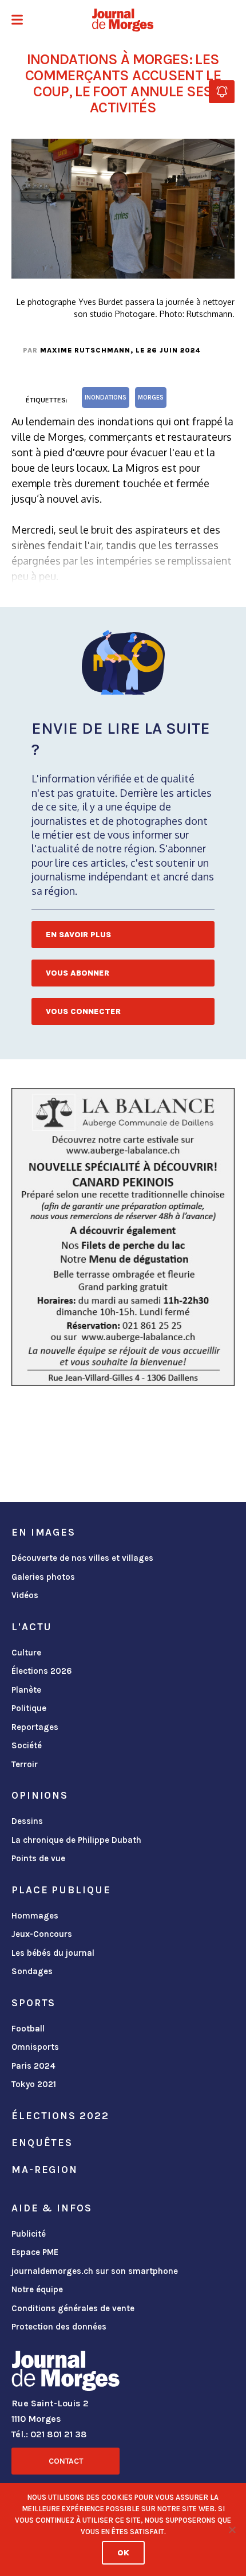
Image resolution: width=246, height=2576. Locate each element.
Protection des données (59, 2327)
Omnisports (35, 2047)
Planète (26, 1690)
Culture (26, 1653)
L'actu (32, 1627)
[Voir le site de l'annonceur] (123, 1237)
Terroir (25, 1764)
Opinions (40, 1795)
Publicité (29, 2234)
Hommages (35, 1916)
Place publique (61, 1890)
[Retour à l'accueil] (66, 2373)
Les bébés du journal (53, 1953)
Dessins (27, 1821)
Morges (151, 398)
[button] (17, 21)
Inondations (106, 398)
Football (28, 2029)
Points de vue (38, 1858)
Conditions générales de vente (73, 2308)
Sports (33, 2003)
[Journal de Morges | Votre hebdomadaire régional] (123, 20)
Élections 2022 (60, 2116)
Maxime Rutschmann (85, 350)
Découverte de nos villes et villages (82, 1558)
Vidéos (25, 1595)
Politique (29, 1708)
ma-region (45, 2170)
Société (27, 1745)
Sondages (32, 1971)
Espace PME (35, 2252)
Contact (66, 2461)
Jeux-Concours (42, 1934)
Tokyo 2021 (34, 2084)
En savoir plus (78, 935)
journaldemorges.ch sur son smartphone (95, 2271)
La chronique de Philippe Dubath (76, 1840)
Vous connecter (83, 1011)
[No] (232, 2530)
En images (43, 1532)
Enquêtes (42, 2143)
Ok (123, 2553)
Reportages (35, 1727)
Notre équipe (37, 2289)
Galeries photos (43, 1577)
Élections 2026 (42, 1671)
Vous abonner (78, 973)
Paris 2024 (33, 2066)
